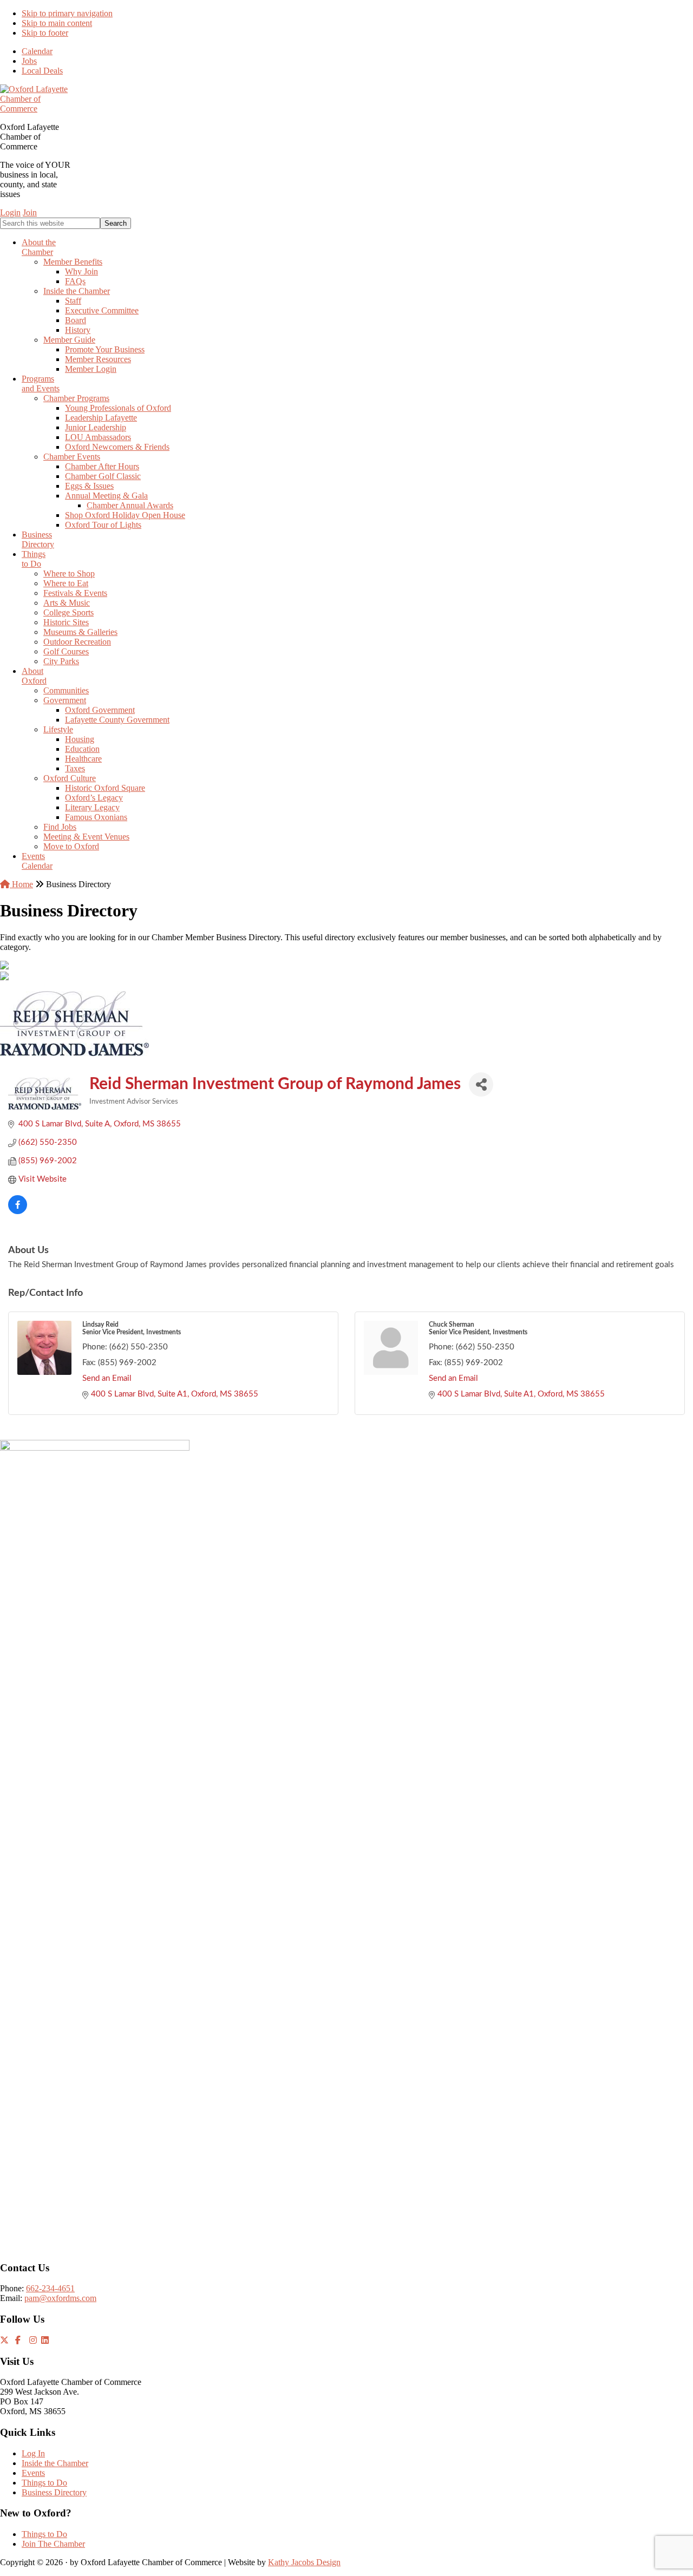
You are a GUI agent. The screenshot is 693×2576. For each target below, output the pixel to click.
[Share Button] (481, 1084)
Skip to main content (57, 23)
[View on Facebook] (18, 1212)
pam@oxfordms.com (60, 2298)
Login (10, 212)
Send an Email (107, 1378)
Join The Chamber (53, 2544)
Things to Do (44, 2483)
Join (30, 212)
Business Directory (54, 2492)
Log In (33, 2453)
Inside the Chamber (55, 2463)
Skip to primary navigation (67, 13)
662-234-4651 (50, 2288)
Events (33, 2473)
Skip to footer (45, 33)
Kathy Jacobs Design (304, 2562)
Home (21, 884)
